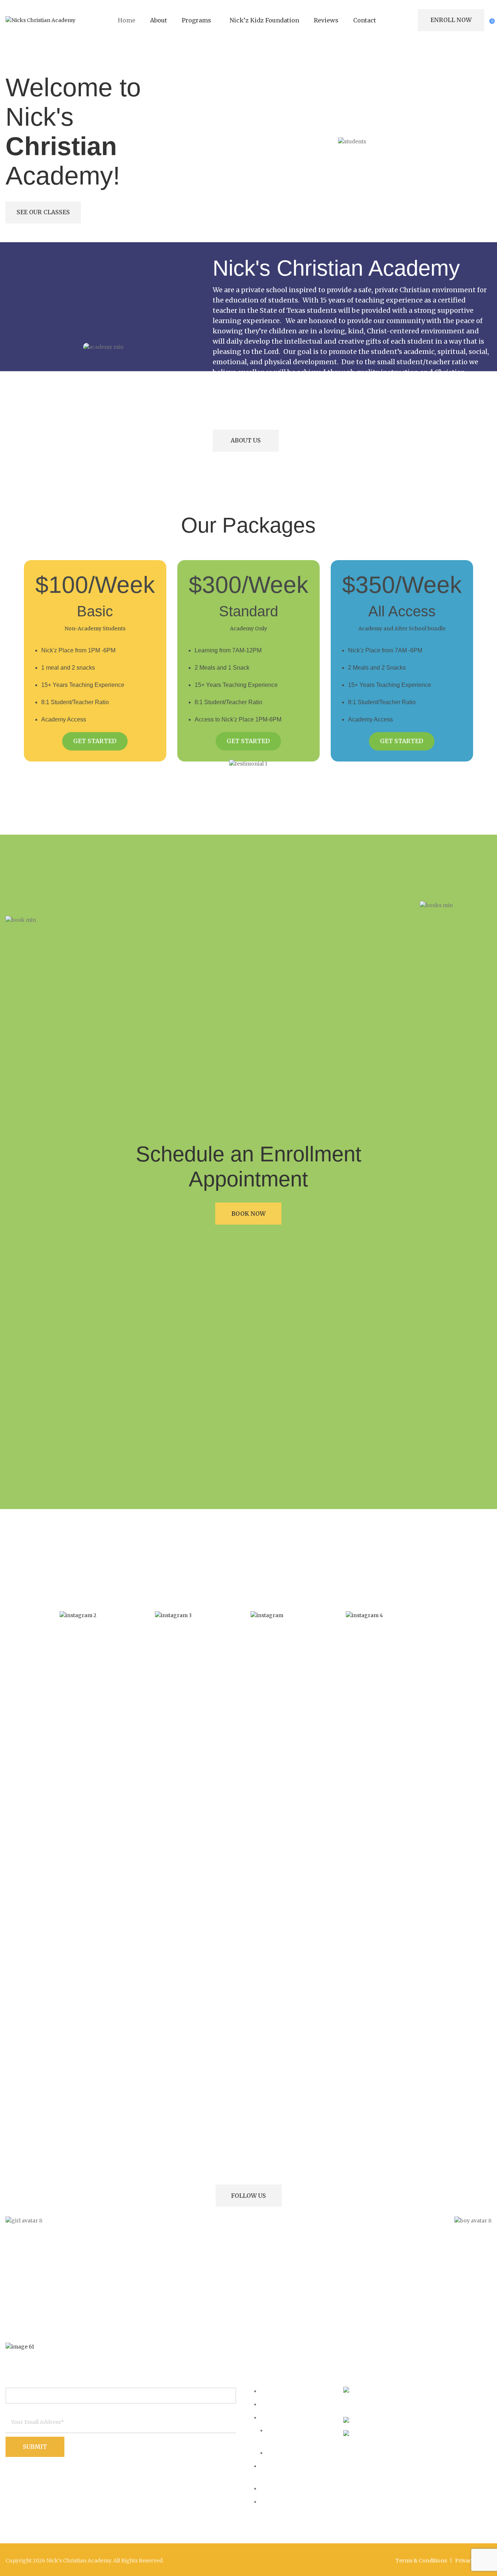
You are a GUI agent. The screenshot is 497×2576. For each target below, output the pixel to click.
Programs (275, 2417)
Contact (271, 2501)
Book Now (248, 1214)
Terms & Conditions (421, 2561)
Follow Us (248, 2196)
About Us (246, 440)
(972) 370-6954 (396, 2421)
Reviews (272, 2488)
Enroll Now (451, 20)
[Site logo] (40, 20)
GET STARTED (95, 741)
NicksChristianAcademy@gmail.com (433, 2435)
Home (269, 2391)
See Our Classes (43, 212)
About (269, 2404)
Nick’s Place (284, 2453)
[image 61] (20, 2347)
